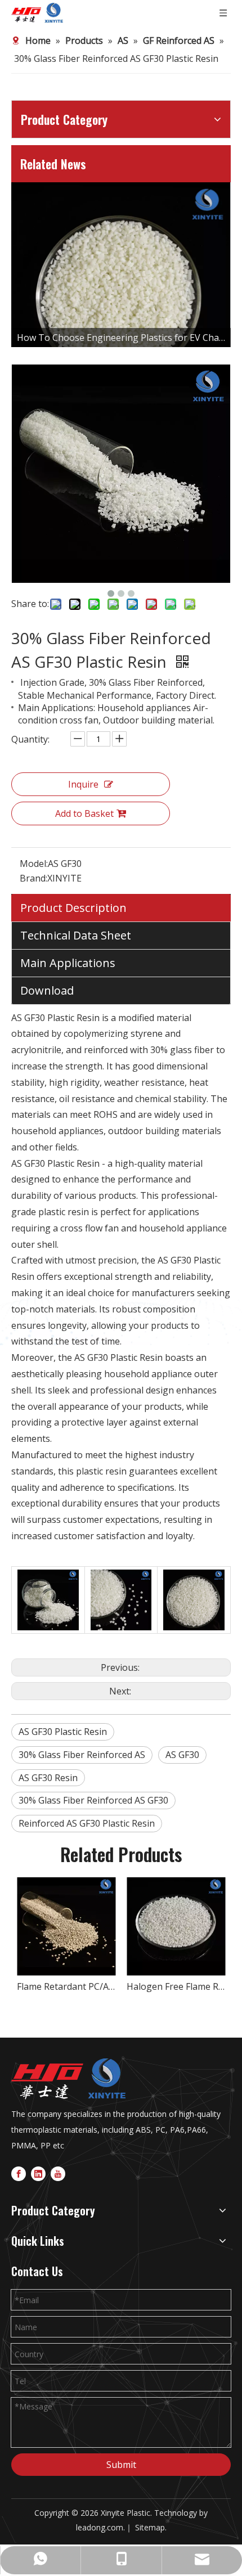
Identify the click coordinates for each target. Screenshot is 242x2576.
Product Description (73, 908)
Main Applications (68, 963)
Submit (121, 2465)
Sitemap (150, 2527)
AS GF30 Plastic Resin (63, 1732)
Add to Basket (84, 813)
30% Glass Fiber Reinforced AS (82, 1755)
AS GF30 (182, 1755)
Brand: (33, 878)
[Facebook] (19, 2173)
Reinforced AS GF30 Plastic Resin (87, 1823)
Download (47, 990)
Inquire (83, 784)
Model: (34, 864)
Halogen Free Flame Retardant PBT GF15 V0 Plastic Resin (176, 1986)
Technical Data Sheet (76, 935)
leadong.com (100, 2527)
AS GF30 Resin (48, 1778)
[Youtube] (58, 2173)
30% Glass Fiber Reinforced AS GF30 (93, 1800)
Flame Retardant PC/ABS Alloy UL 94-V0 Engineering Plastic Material (66, 1986)
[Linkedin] (38, 2173)
